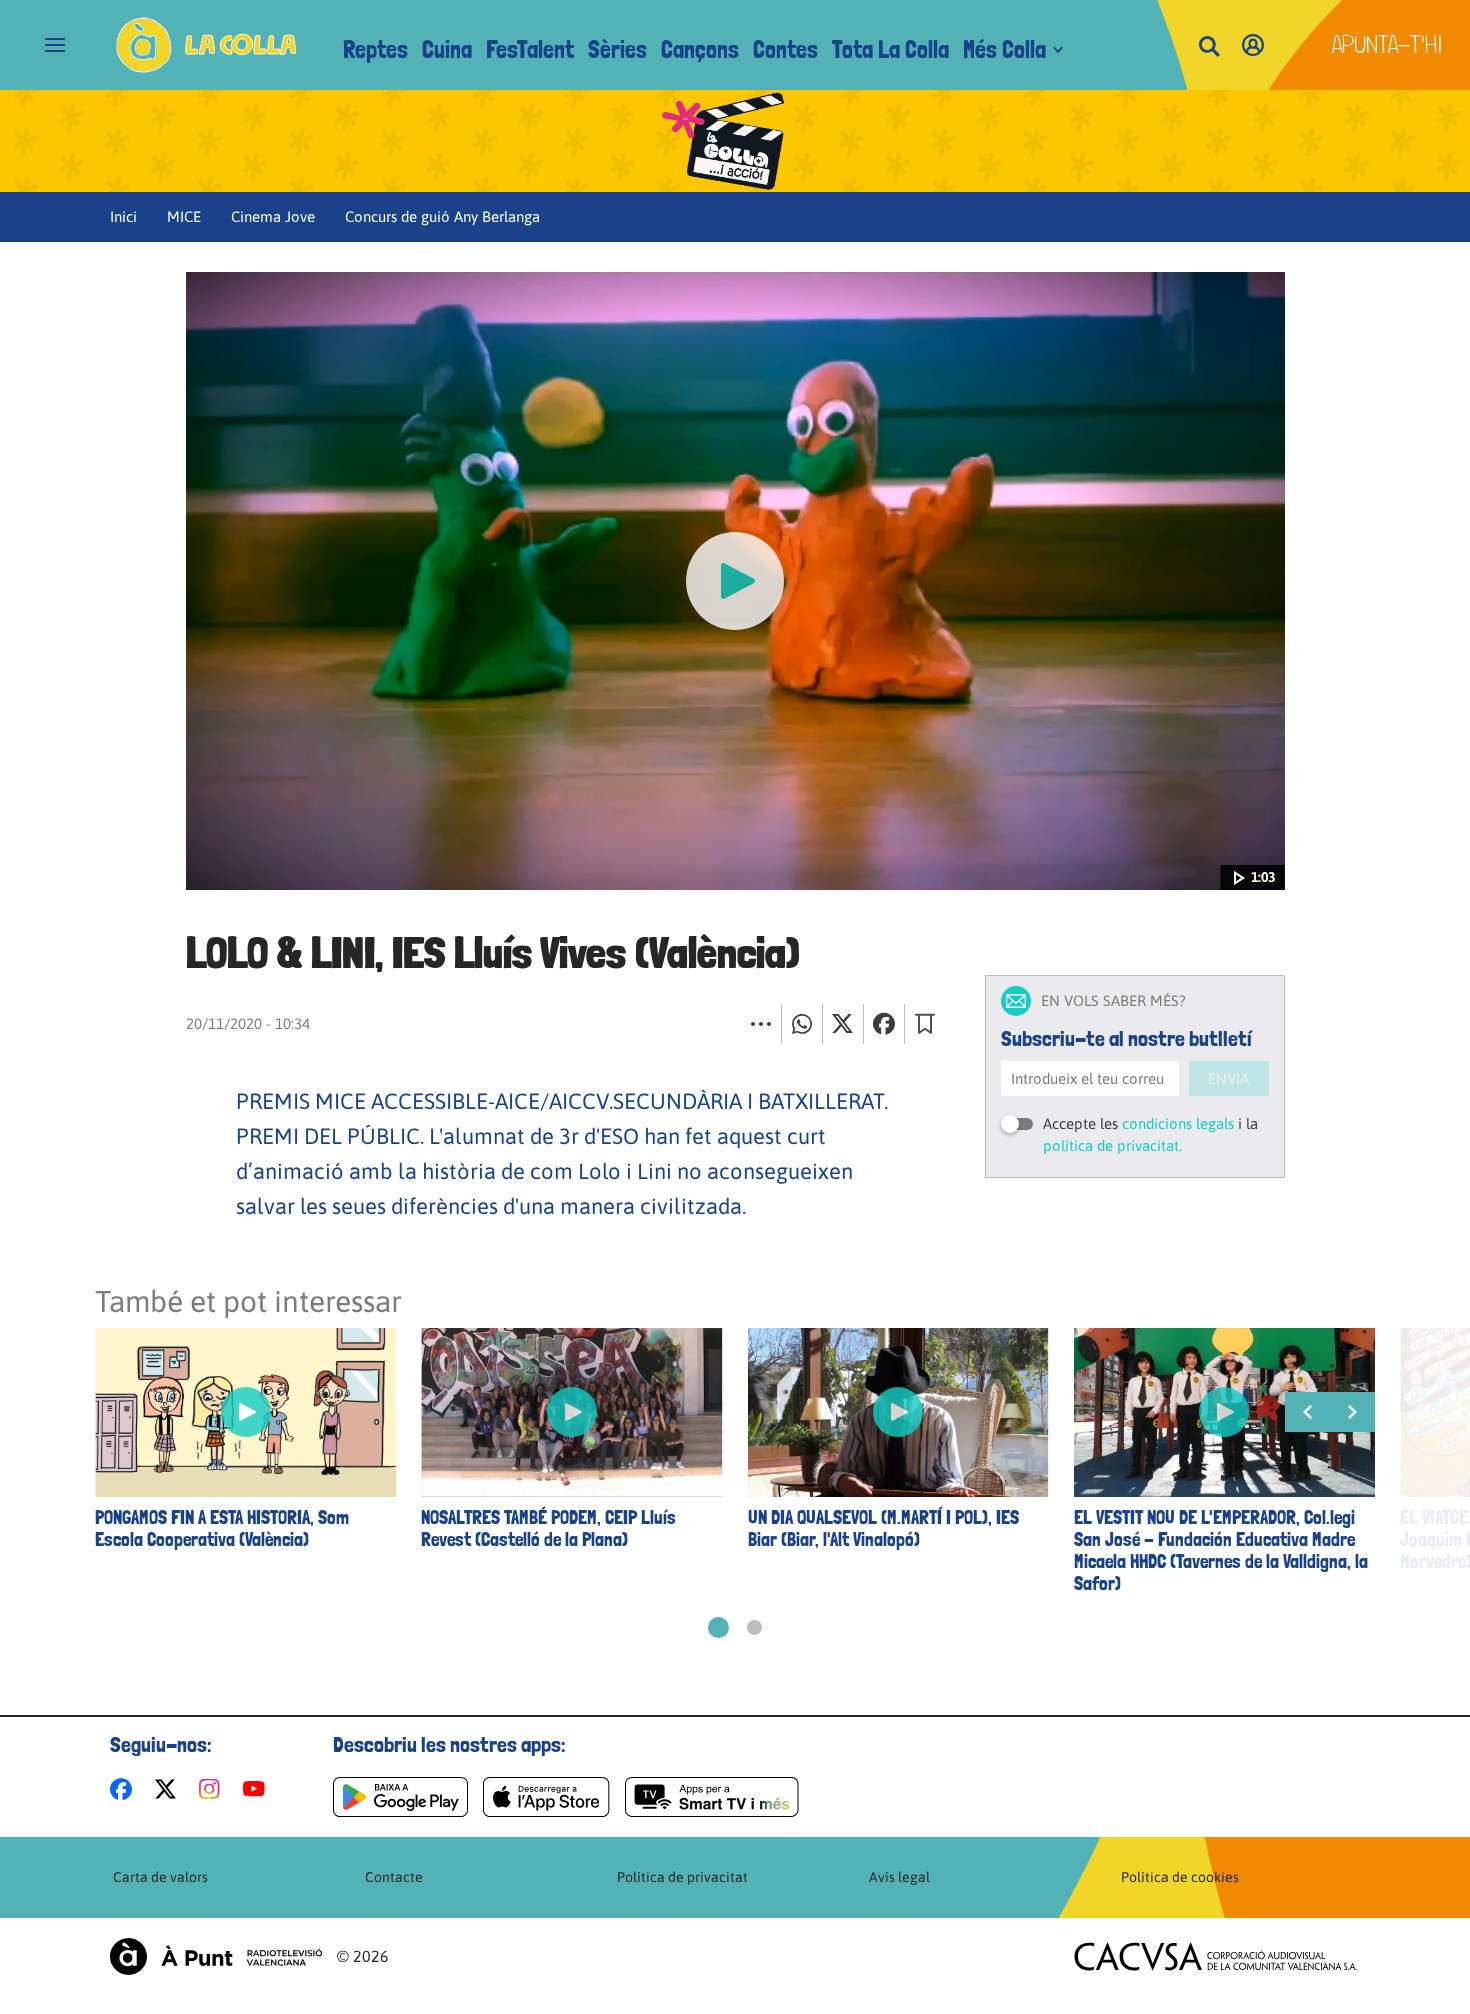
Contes (785, 49)
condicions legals (1178, 1123)
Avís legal (899, 1877)
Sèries (617, 49)
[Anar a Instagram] (213, 1789)
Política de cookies (1180, 1877)
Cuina (447, 49)
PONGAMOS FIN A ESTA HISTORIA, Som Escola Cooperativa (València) (222, 1529)
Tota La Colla (890, 49)
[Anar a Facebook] (125, 1789)
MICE (184, 216)
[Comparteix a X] (843, 1024)
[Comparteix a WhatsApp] (802, 1024)
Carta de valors (160, 1877)
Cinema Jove (273, 216)
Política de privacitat (682, 1877)
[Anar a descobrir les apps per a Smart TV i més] (712, 1797)
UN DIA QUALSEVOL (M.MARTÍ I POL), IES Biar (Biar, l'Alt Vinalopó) (883, 1529)
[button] (718, 1627)
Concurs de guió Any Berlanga (442, 216)
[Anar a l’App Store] (546, 1797)
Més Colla (1004, 49)
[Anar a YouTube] (258, 1789)
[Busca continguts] (1209, 47)
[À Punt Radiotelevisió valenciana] (216, 1956)
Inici (123, 216)
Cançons (700, 49)
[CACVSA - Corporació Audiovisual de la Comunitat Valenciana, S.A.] (1216, 1956)
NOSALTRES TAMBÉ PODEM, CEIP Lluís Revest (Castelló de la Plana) (548, 1529)
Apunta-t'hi (1387, 44)
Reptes (375, 49)
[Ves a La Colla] (206, 45)
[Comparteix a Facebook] (884, 1024)
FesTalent (530, 49)
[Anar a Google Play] (400, 1797)
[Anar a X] (169, 1789)
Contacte (394, 1877)
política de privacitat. (1112, 1145)
